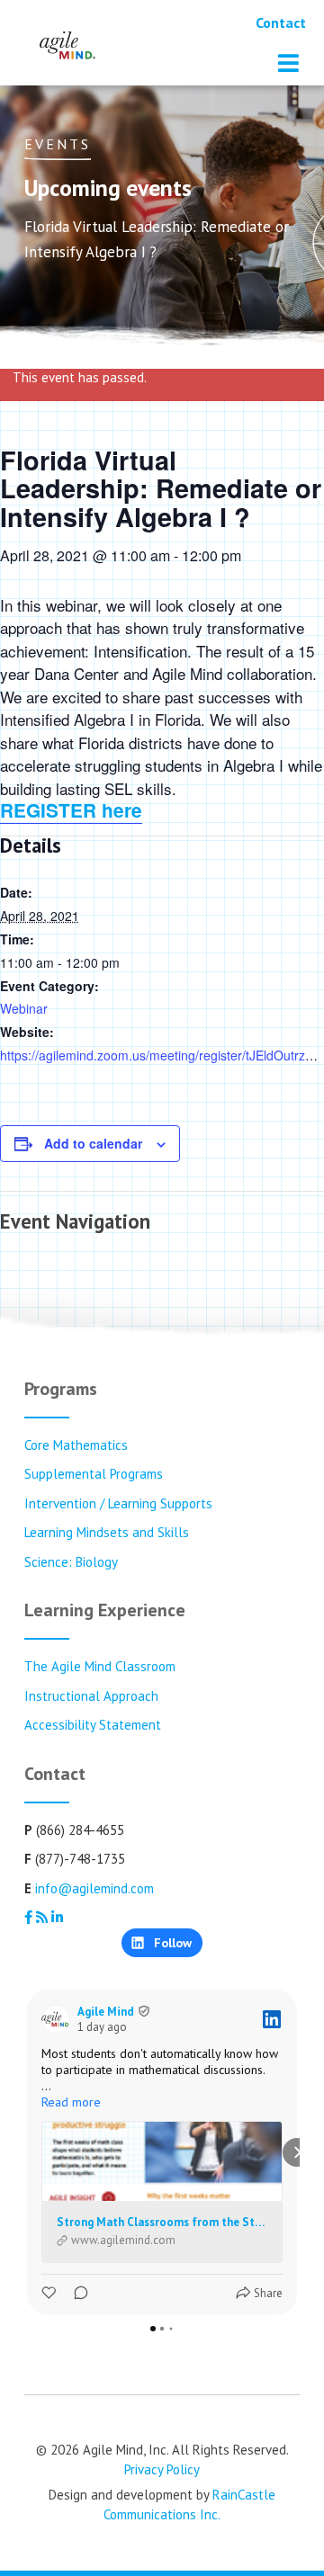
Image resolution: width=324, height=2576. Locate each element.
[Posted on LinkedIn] (272, 2019)
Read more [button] (71, 2102)
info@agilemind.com (94, 1888)
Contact (281, 22)
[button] (27, 2152)
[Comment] (76, 2293)
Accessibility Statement (93, 1725)
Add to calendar (93, 1143)
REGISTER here (71, 810)
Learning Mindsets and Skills (107, 1532)
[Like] (50, 2293)
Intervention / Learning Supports (118, 1503)
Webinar (24, 1008)
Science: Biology (71, 1562)
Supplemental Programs (94, 1474)
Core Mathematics (76, 1445)
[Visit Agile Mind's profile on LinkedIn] (59, 2019)
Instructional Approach (91, 1696)
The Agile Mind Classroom (100, 1666)
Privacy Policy (162, 2469)
